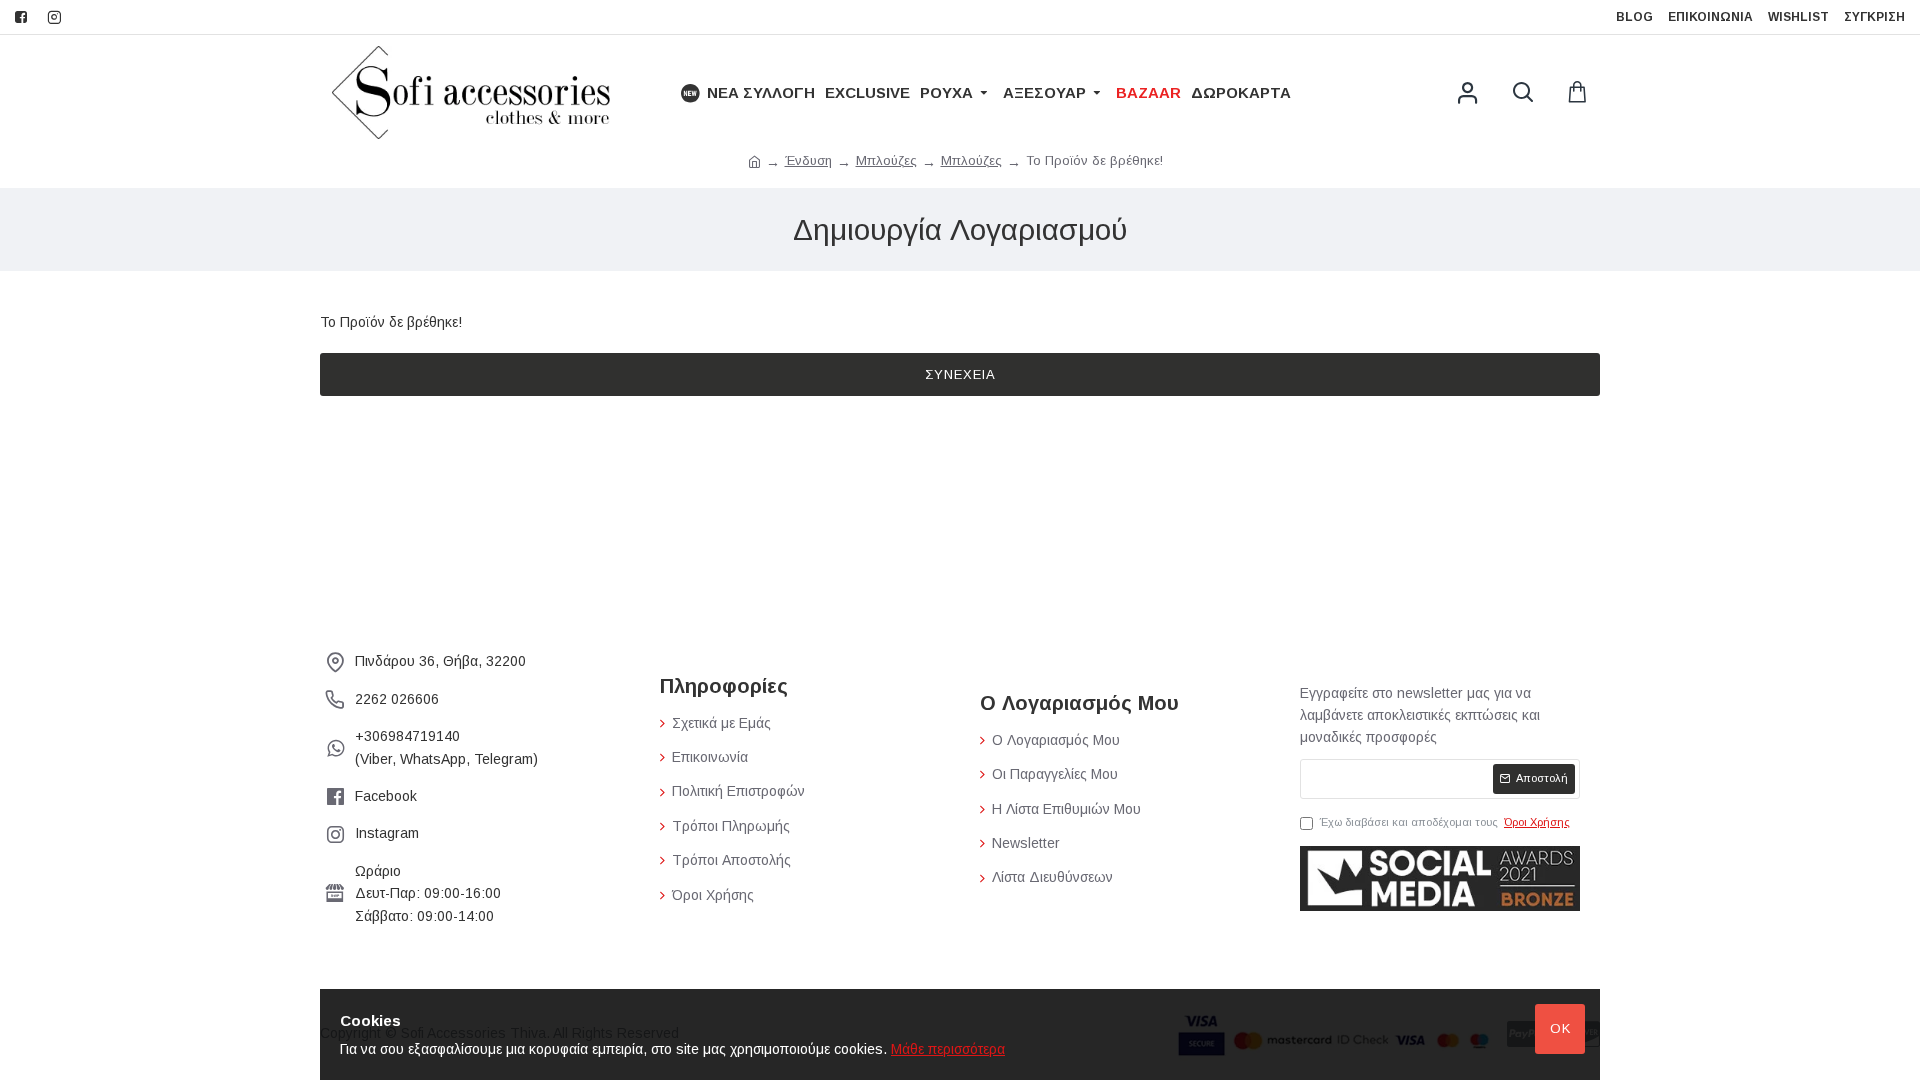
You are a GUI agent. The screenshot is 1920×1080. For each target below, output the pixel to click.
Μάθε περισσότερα (948, 1049)
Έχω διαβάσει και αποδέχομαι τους (1445, 822)
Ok (1560, 1028)
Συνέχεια (960, 374)
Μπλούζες (886, 160)
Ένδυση (808, 160)
